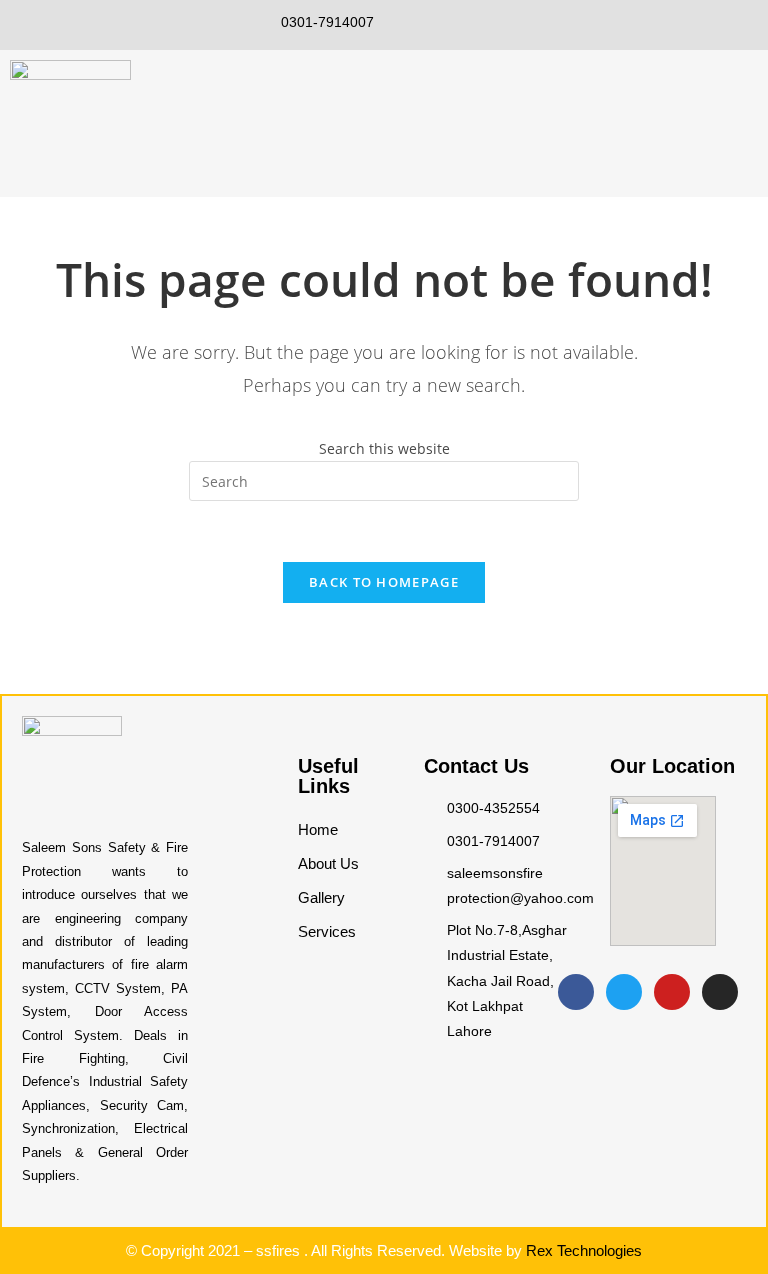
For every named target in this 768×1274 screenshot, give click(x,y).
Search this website (384, 448)
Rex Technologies (584, 1250)
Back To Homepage (384, 582)
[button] (752, 109)
